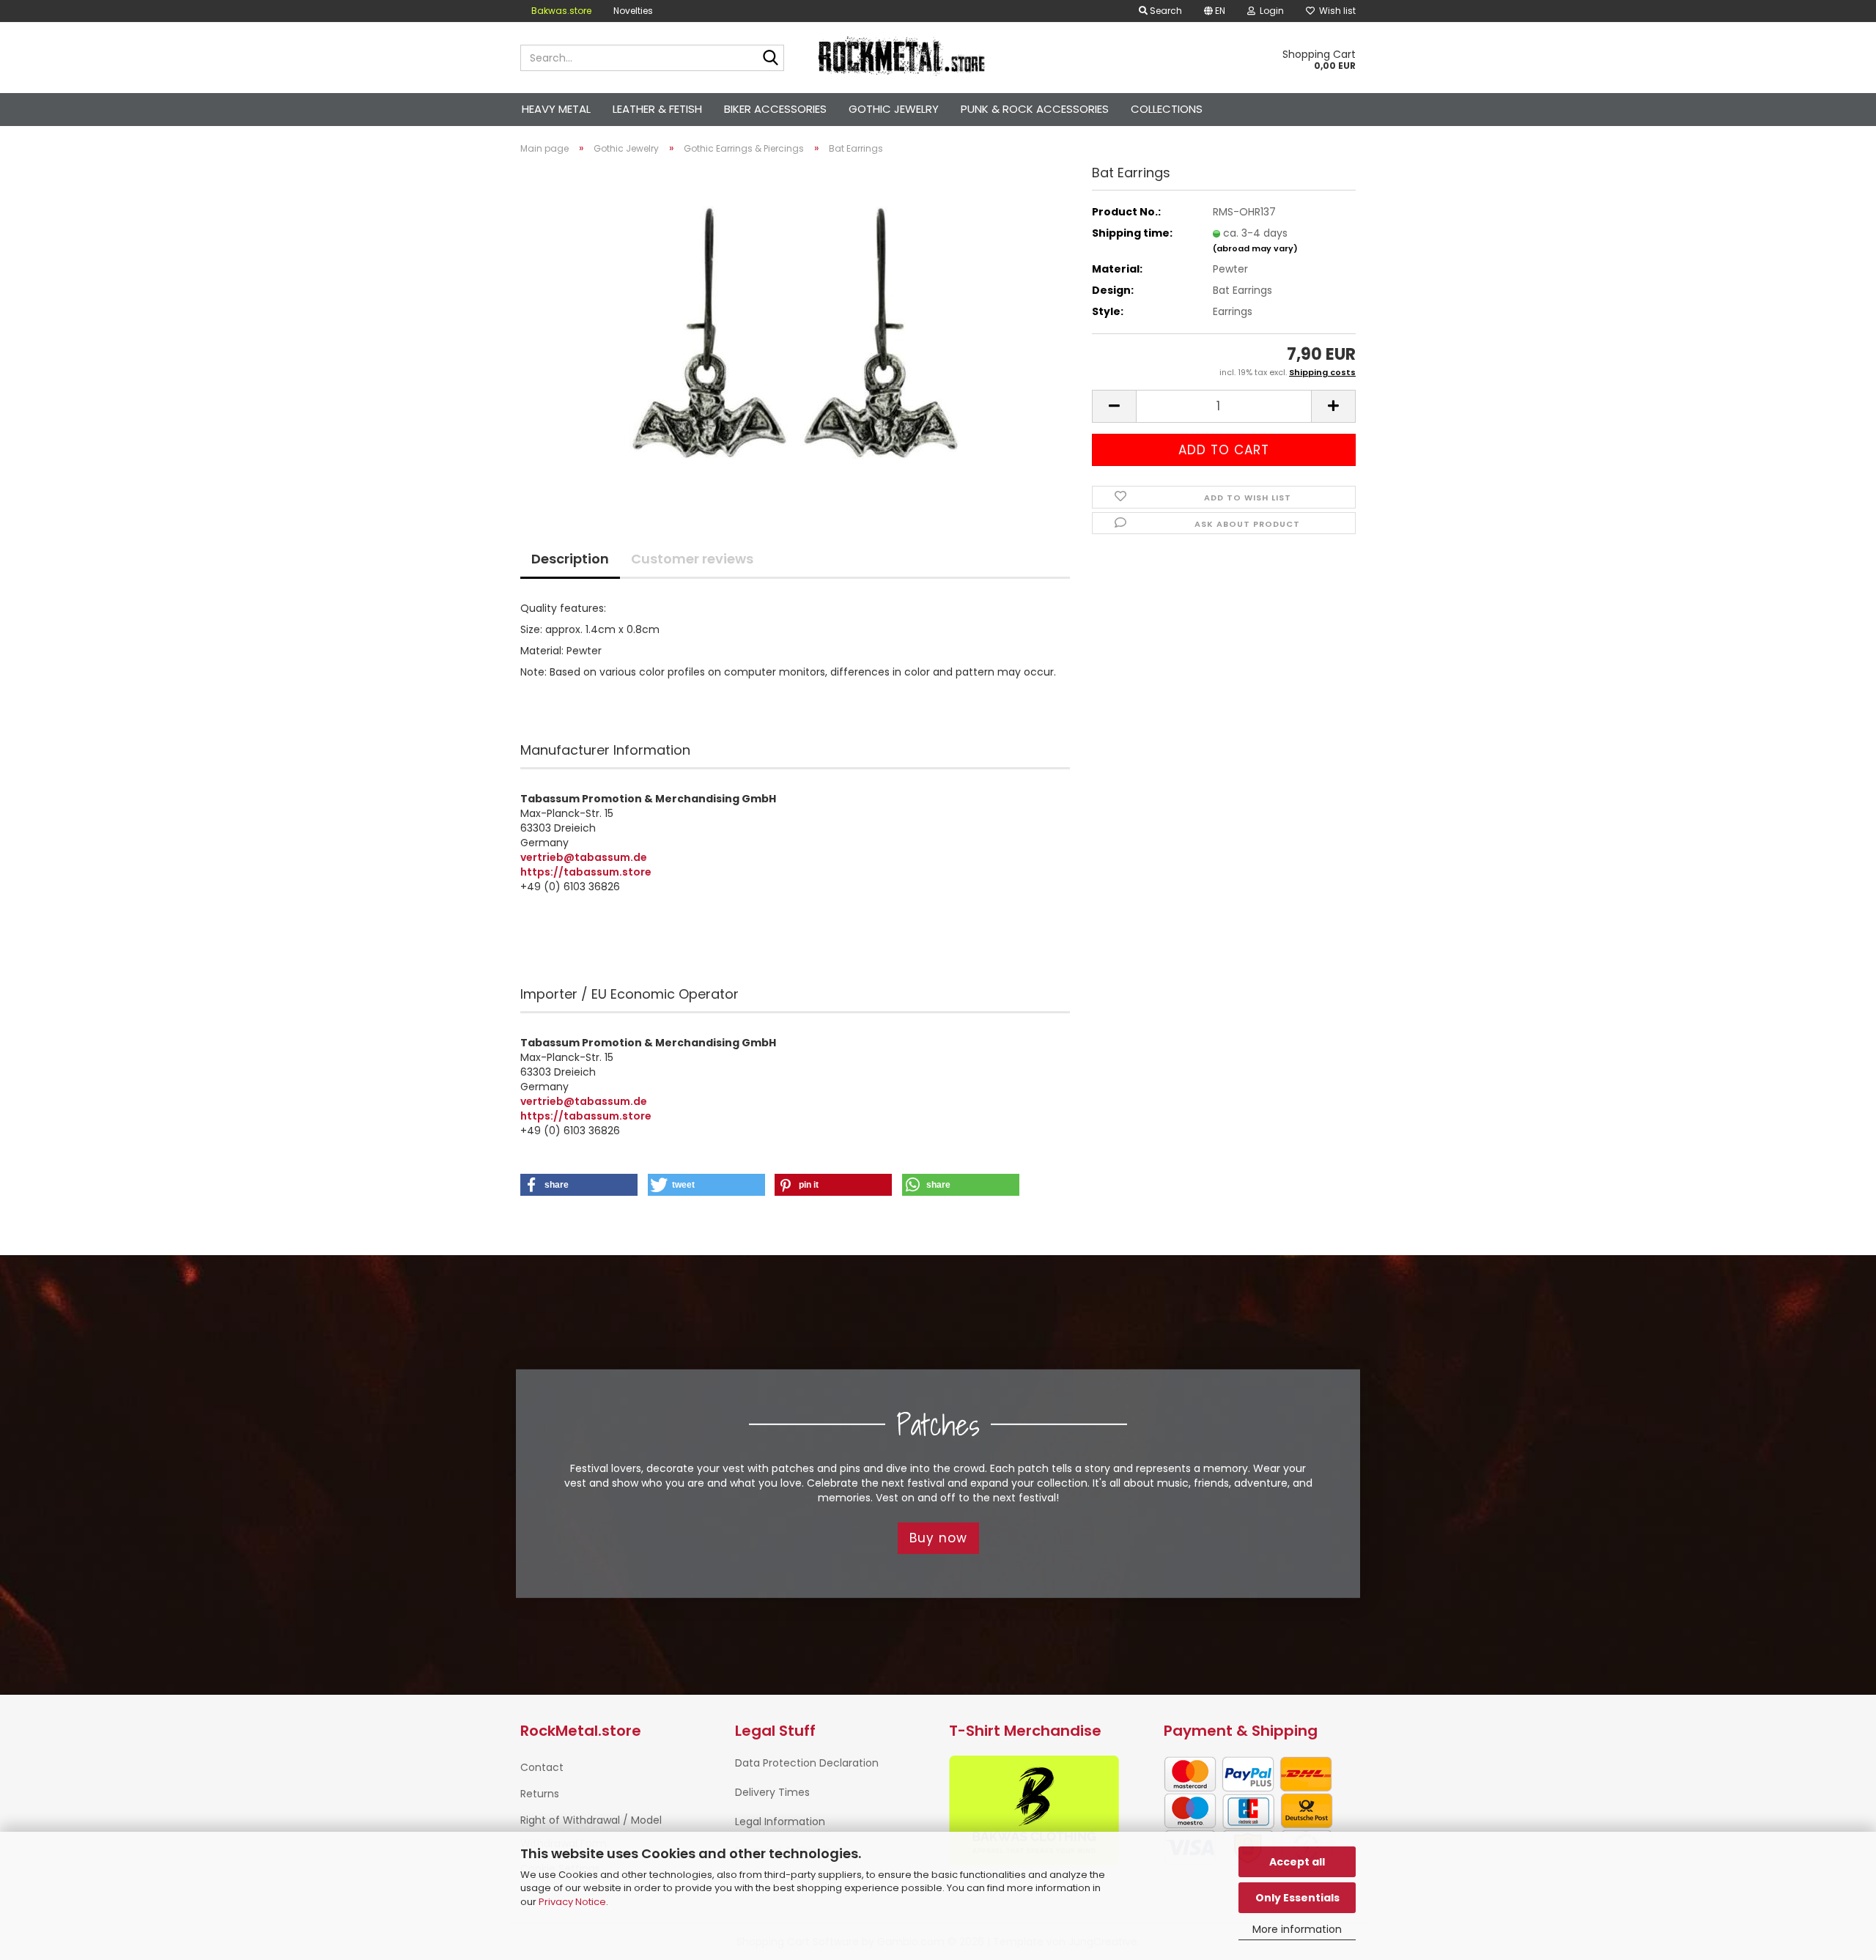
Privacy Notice (572, 1902)
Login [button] (1270, 11)
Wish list (1335, 11)
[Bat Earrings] (795, 330)
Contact (542, 1767)
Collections (1167, 109)
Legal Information (780, 1822)
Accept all (1297, 1862)
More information (1297, 1929)
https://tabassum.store (586, 872)
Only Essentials (1297, 1898)
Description (570, 559)
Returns (540, 1794)
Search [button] (1165, 11)
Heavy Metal (556, 109)
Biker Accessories (775, 109)
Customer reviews (692, 559)
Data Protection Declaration (807, 1763)
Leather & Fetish (657, 109)
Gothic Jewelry (894, 109)
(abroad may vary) (1255, 248)
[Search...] (770, 59)
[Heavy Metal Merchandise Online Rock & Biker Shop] (902, 58)
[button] (1215, 11)
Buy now (938, 1538)
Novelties (633, 11)
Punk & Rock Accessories (1035, 109)
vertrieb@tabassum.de (584, 857)
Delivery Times (772, 1792)
